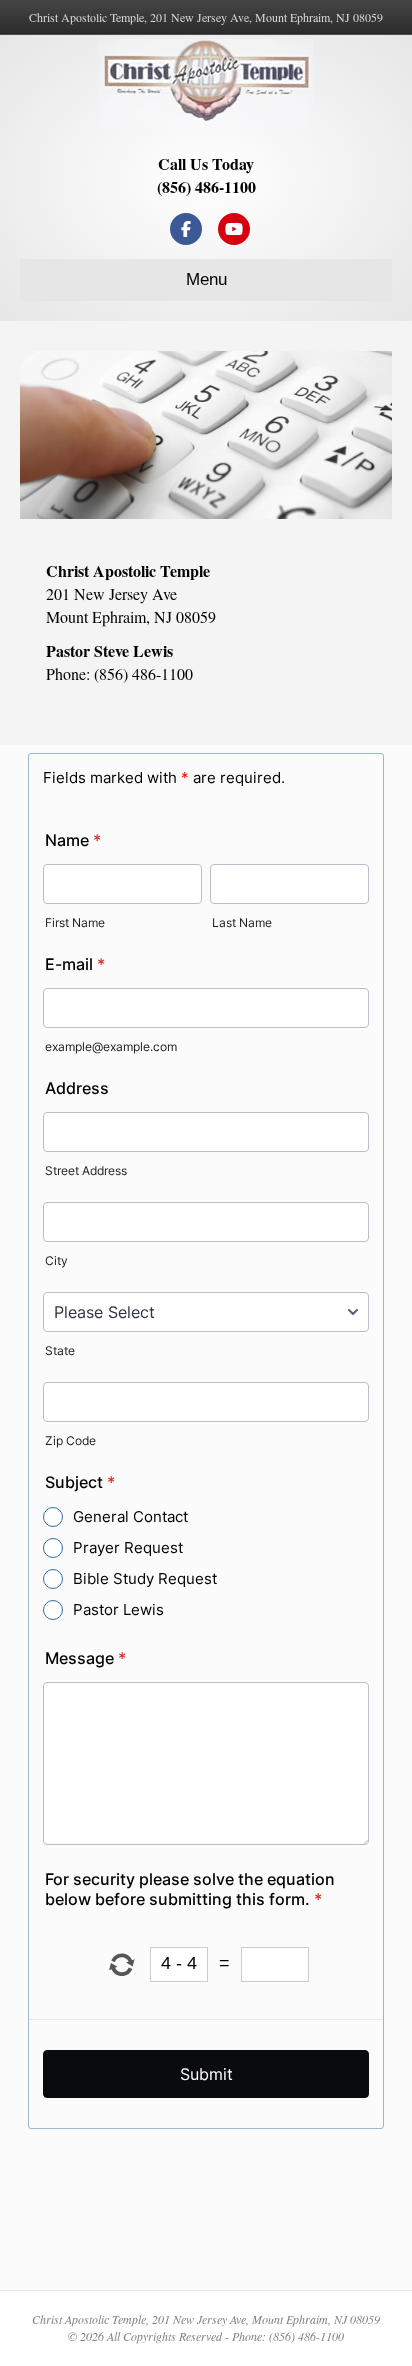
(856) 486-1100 (206, 186)
